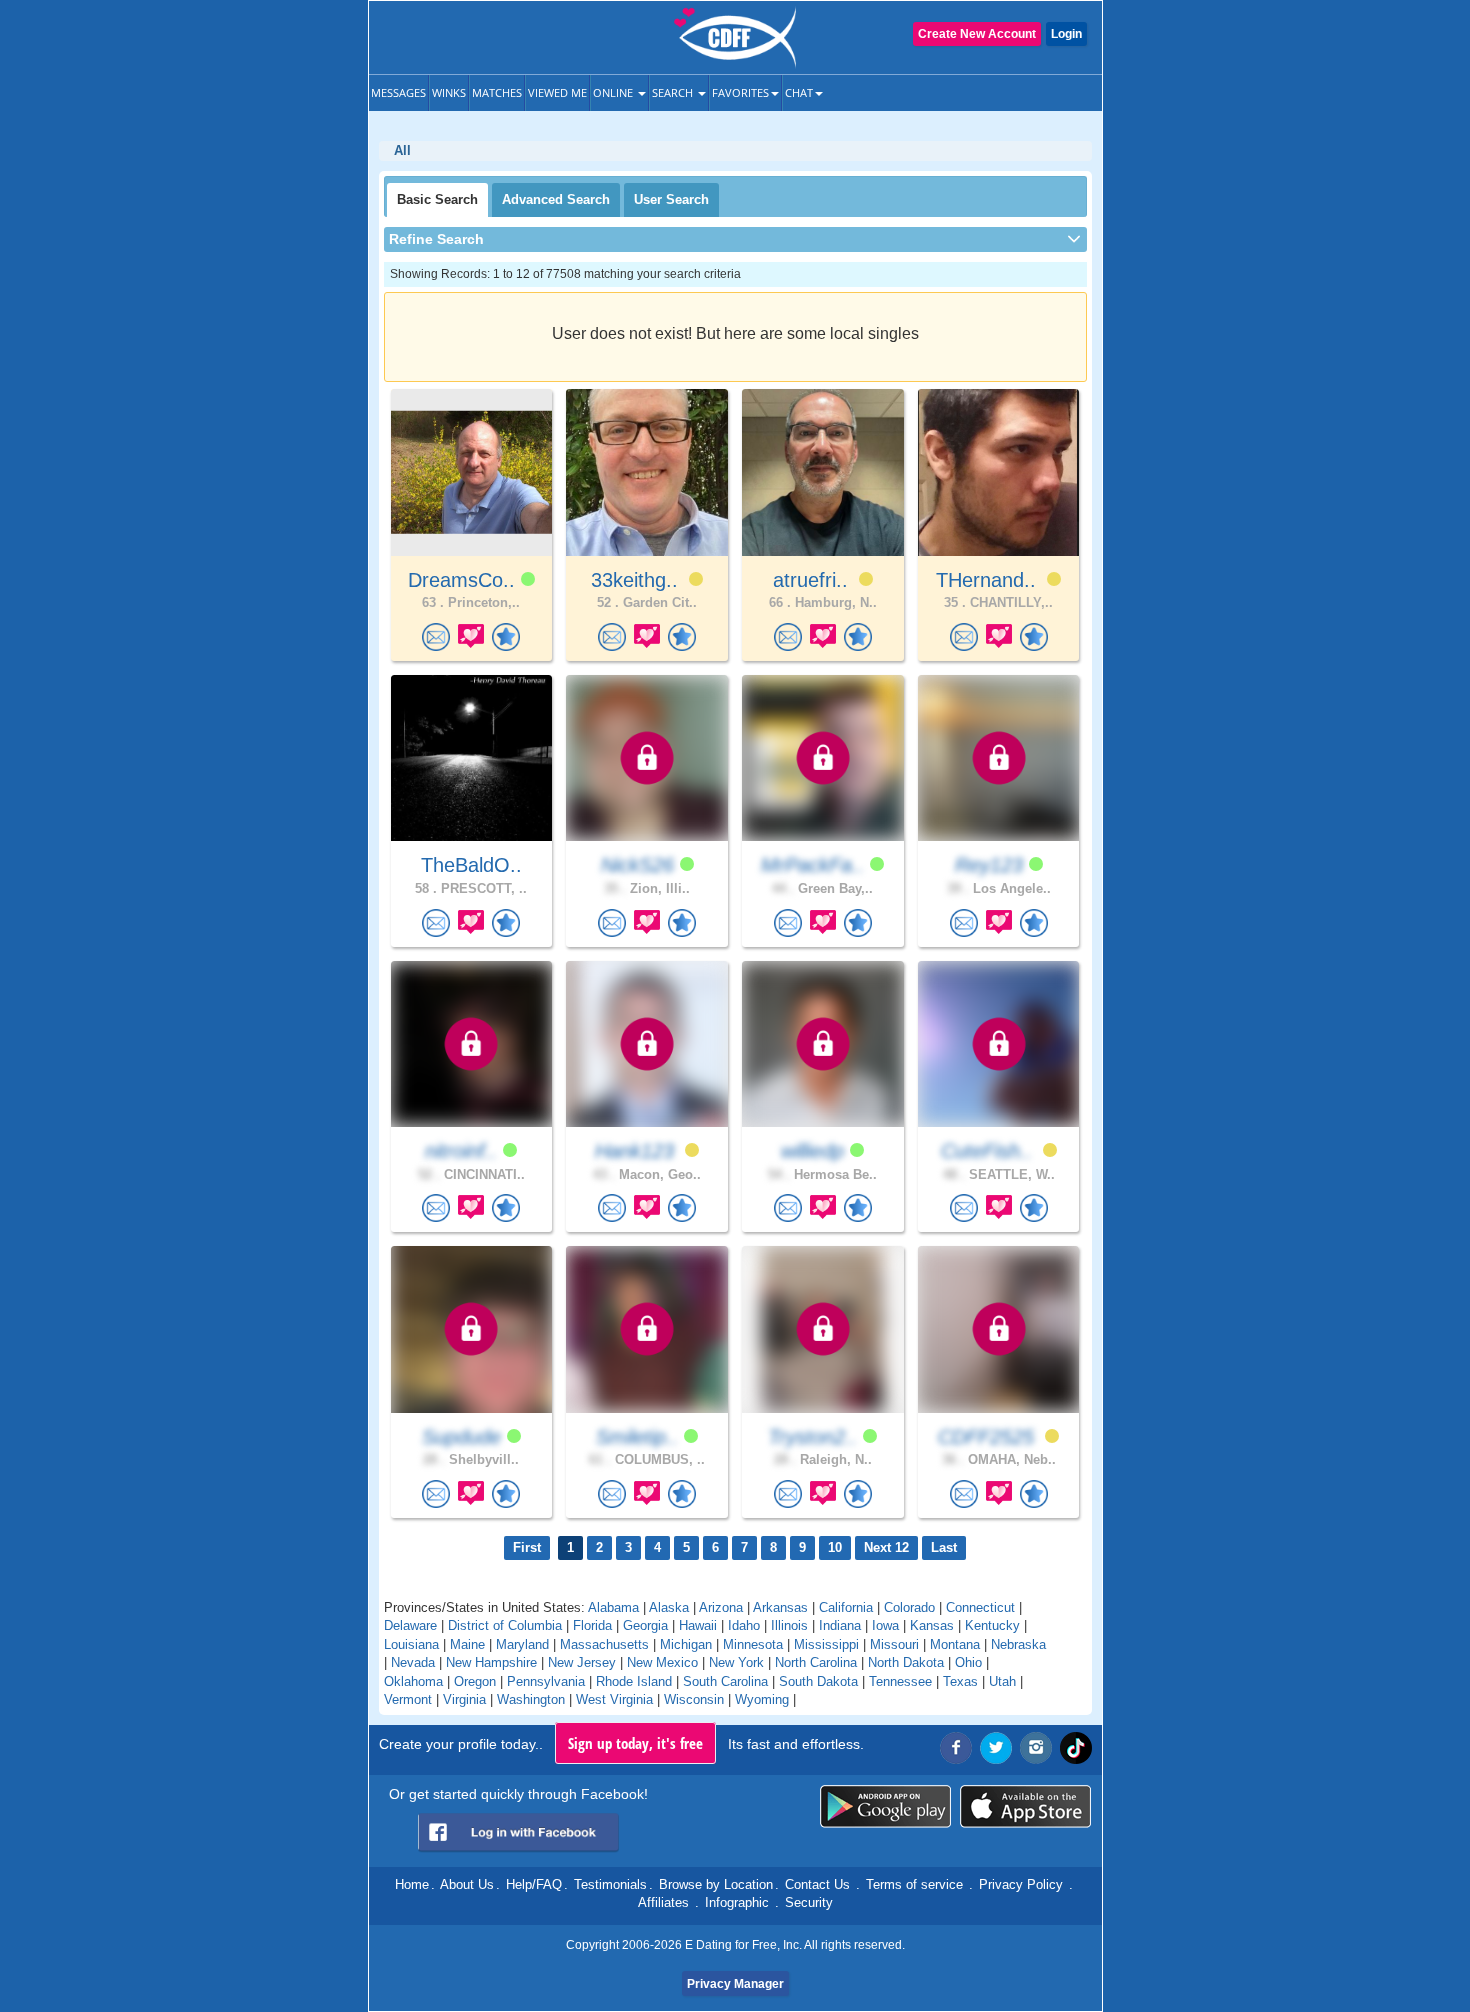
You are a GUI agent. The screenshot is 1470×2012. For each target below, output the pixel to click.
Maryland (522, 1644)
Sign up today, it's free (635, 1743)
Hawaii (698, 1625)
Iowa (885, 1625)
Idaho (744, 1625)
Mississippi (826, 1644)
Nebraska (1018, 1644)
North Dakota (906, 1662)
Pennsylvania (546, 1681)
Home (412, 1884)
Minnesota (753, 1644)
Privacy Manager (735, 1984)
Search (674, 92)
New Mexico (662, 1662)
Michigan (686, 1644)
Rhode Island (634, 1681)
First (527, 1547)
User (671, 199)
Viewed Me (557, 92)
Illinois (789, 1625)
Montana (955, 1644)
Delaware (410, 1625)
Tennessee (900, 1681)
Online (614, 92)
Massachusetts (604, 1644)
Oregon (475, 1681)
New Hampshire (491, 1662)
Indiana (840, 1625)
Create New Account (977, 34)
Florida (592, 1625)
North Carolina (816, 1662)
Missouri (894, 1644)
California (846, 1607)
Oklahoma (413, 1681)
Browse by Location (716, 1884)
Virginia (464, 1699)
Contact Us (817, 1884)
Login (1066, 34)
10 (835, 1547)
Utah (1002, 1681)
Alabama (613, 1607)
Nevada (413, 1662)
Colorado (909, 1607)
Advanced (556, 199)
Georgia (645, 1625)
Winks (449, 92)
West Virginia (614, 1699)
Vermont (408, 1699)
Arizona (721, 1607)
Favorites (740, 92)
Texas (960, 1681)
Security (809, 1902)
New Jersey (582, 1662)
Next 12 (886, 1547)
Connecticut (980, 1607)
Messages (398, 92)
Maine (467, 1644)
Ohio (968, 1662)
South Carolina (725, 1681)
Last (944, 1547)
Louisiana (411, 1644)
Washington (531, 1699)
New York (736, 1662)
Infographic (737, 1902)
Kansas (932, 1625)
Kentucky (992, 1625)
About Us (467, 1884)
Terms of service (914, 1884)
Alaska (669, 1607)
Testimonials (610, 1884)
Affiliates (663, 1902)
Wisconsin (694, 1699)
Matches (497, 92)
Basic (437, 199)
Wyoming (762, 1699)
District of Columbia (505, 1625)
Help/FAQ (534, 1884)
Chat (799, 92)
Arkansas (780, 1607)
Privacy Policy (1021, 1884)
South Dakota (818, 1681)
